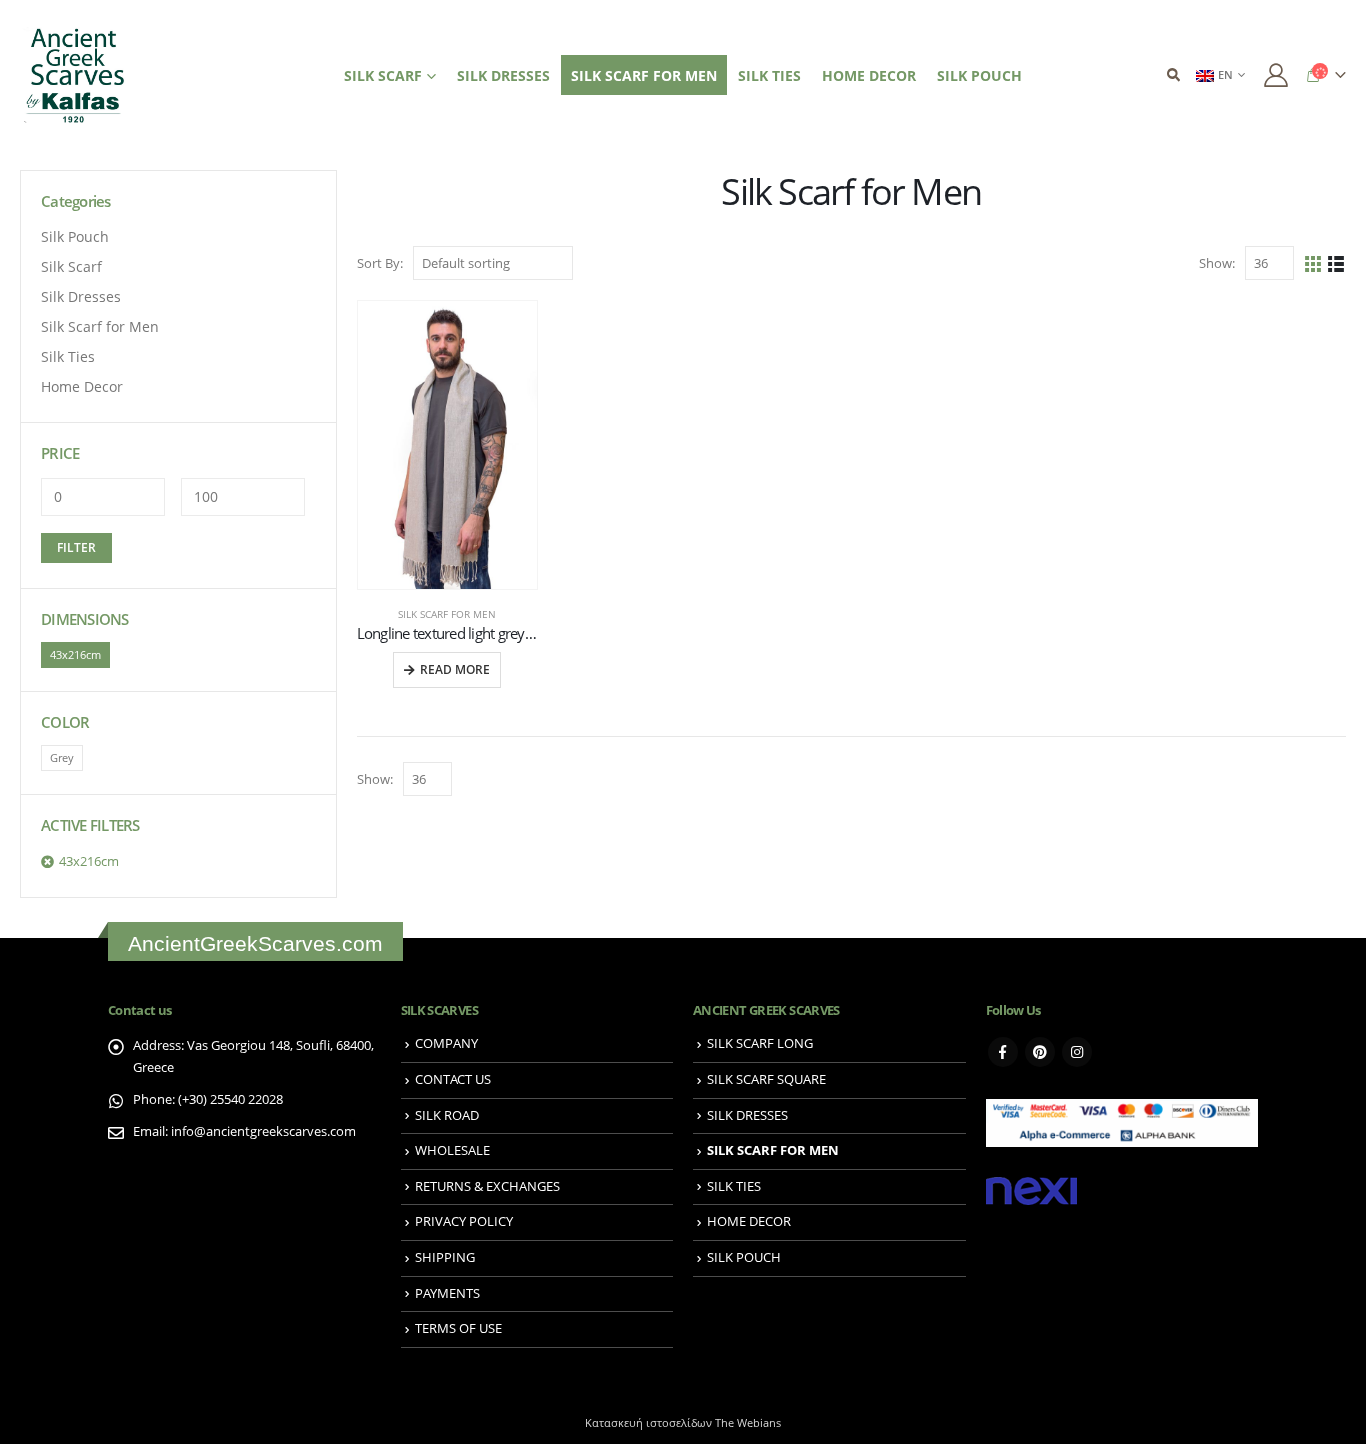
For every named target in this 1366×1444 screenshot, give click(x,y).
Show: (1217, 263)
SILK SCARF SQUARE (766, 1079)
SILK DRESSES (503, 75)
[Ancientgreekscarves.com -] (75, 75)
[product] (448, 445)
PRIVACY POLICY (464, 1221)
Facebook (1003, 1052)
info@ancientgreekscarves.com (263, 1131)
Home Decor (82, 386)
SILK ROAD (447, 1115)
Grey (62, 757)
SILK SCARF (383, 75)
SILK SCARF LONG (760, 1043)
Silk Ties (68, 356)
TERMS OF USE (458, 1328)
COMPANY (446, 1043)
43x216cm (75, 654)
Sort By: (380, 263)
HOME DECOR (869, 75)
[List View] (1336, 263)
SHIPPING (445, 1257)
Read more (455, 669)
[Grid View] (1313, 263)
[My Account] (1275, 75)
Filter (76, 547)
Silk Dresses (81, 296)
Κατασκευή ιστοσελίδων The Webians (683, 1422)
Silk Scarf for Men (447, 614)
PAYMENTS (447, 1293)
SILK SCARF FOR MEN (644, 75)
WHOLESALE (452, 1150)
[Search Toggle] (1173, 75)
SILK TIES (769, 75)
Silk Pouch (75, 236)
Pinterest (1040, 1052)
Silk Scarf (71, 266)
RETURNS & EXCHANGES (487, 1186)
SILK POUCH (979, 75)
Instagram (1077, 1052)
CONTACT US (453, 1079)
